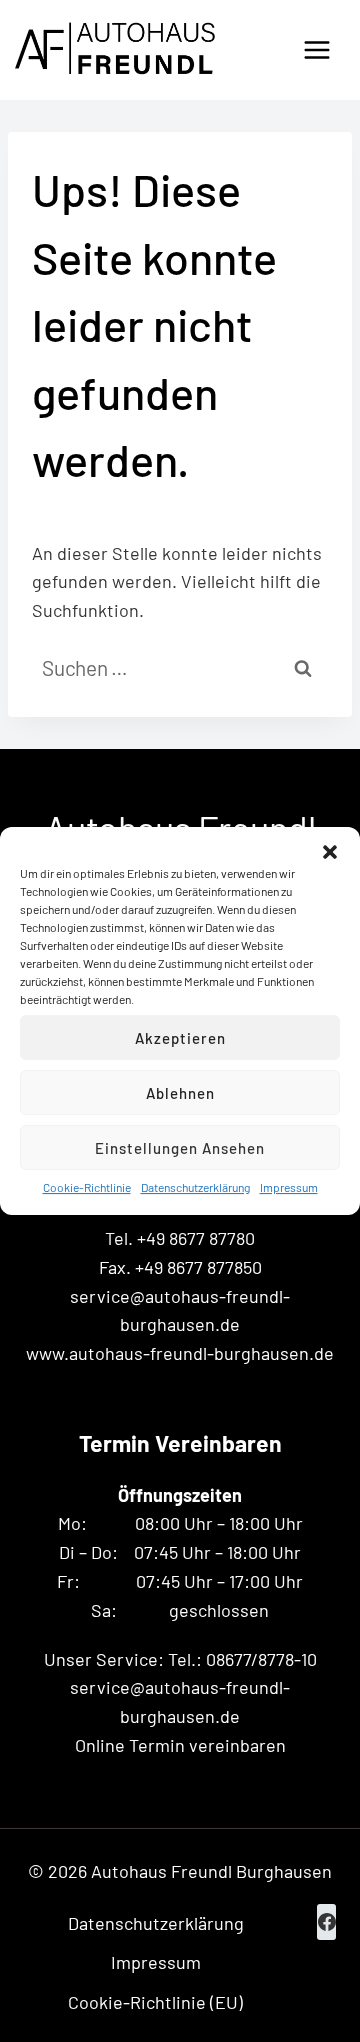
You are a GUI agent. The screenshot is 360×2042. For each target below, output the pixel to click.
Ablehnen (180, 1093)
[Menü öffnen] (316, 49)
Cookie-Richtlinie (87, 1187)
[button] (330, 852)
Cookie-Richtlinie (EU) (155, 2002)
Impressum (289, 1187)
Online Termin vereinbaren (180, 1745)
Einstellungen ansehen (180, 1148)
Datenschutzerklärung (195, 1187)
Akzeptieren (180, 1038)
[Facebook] (326, 1922)
